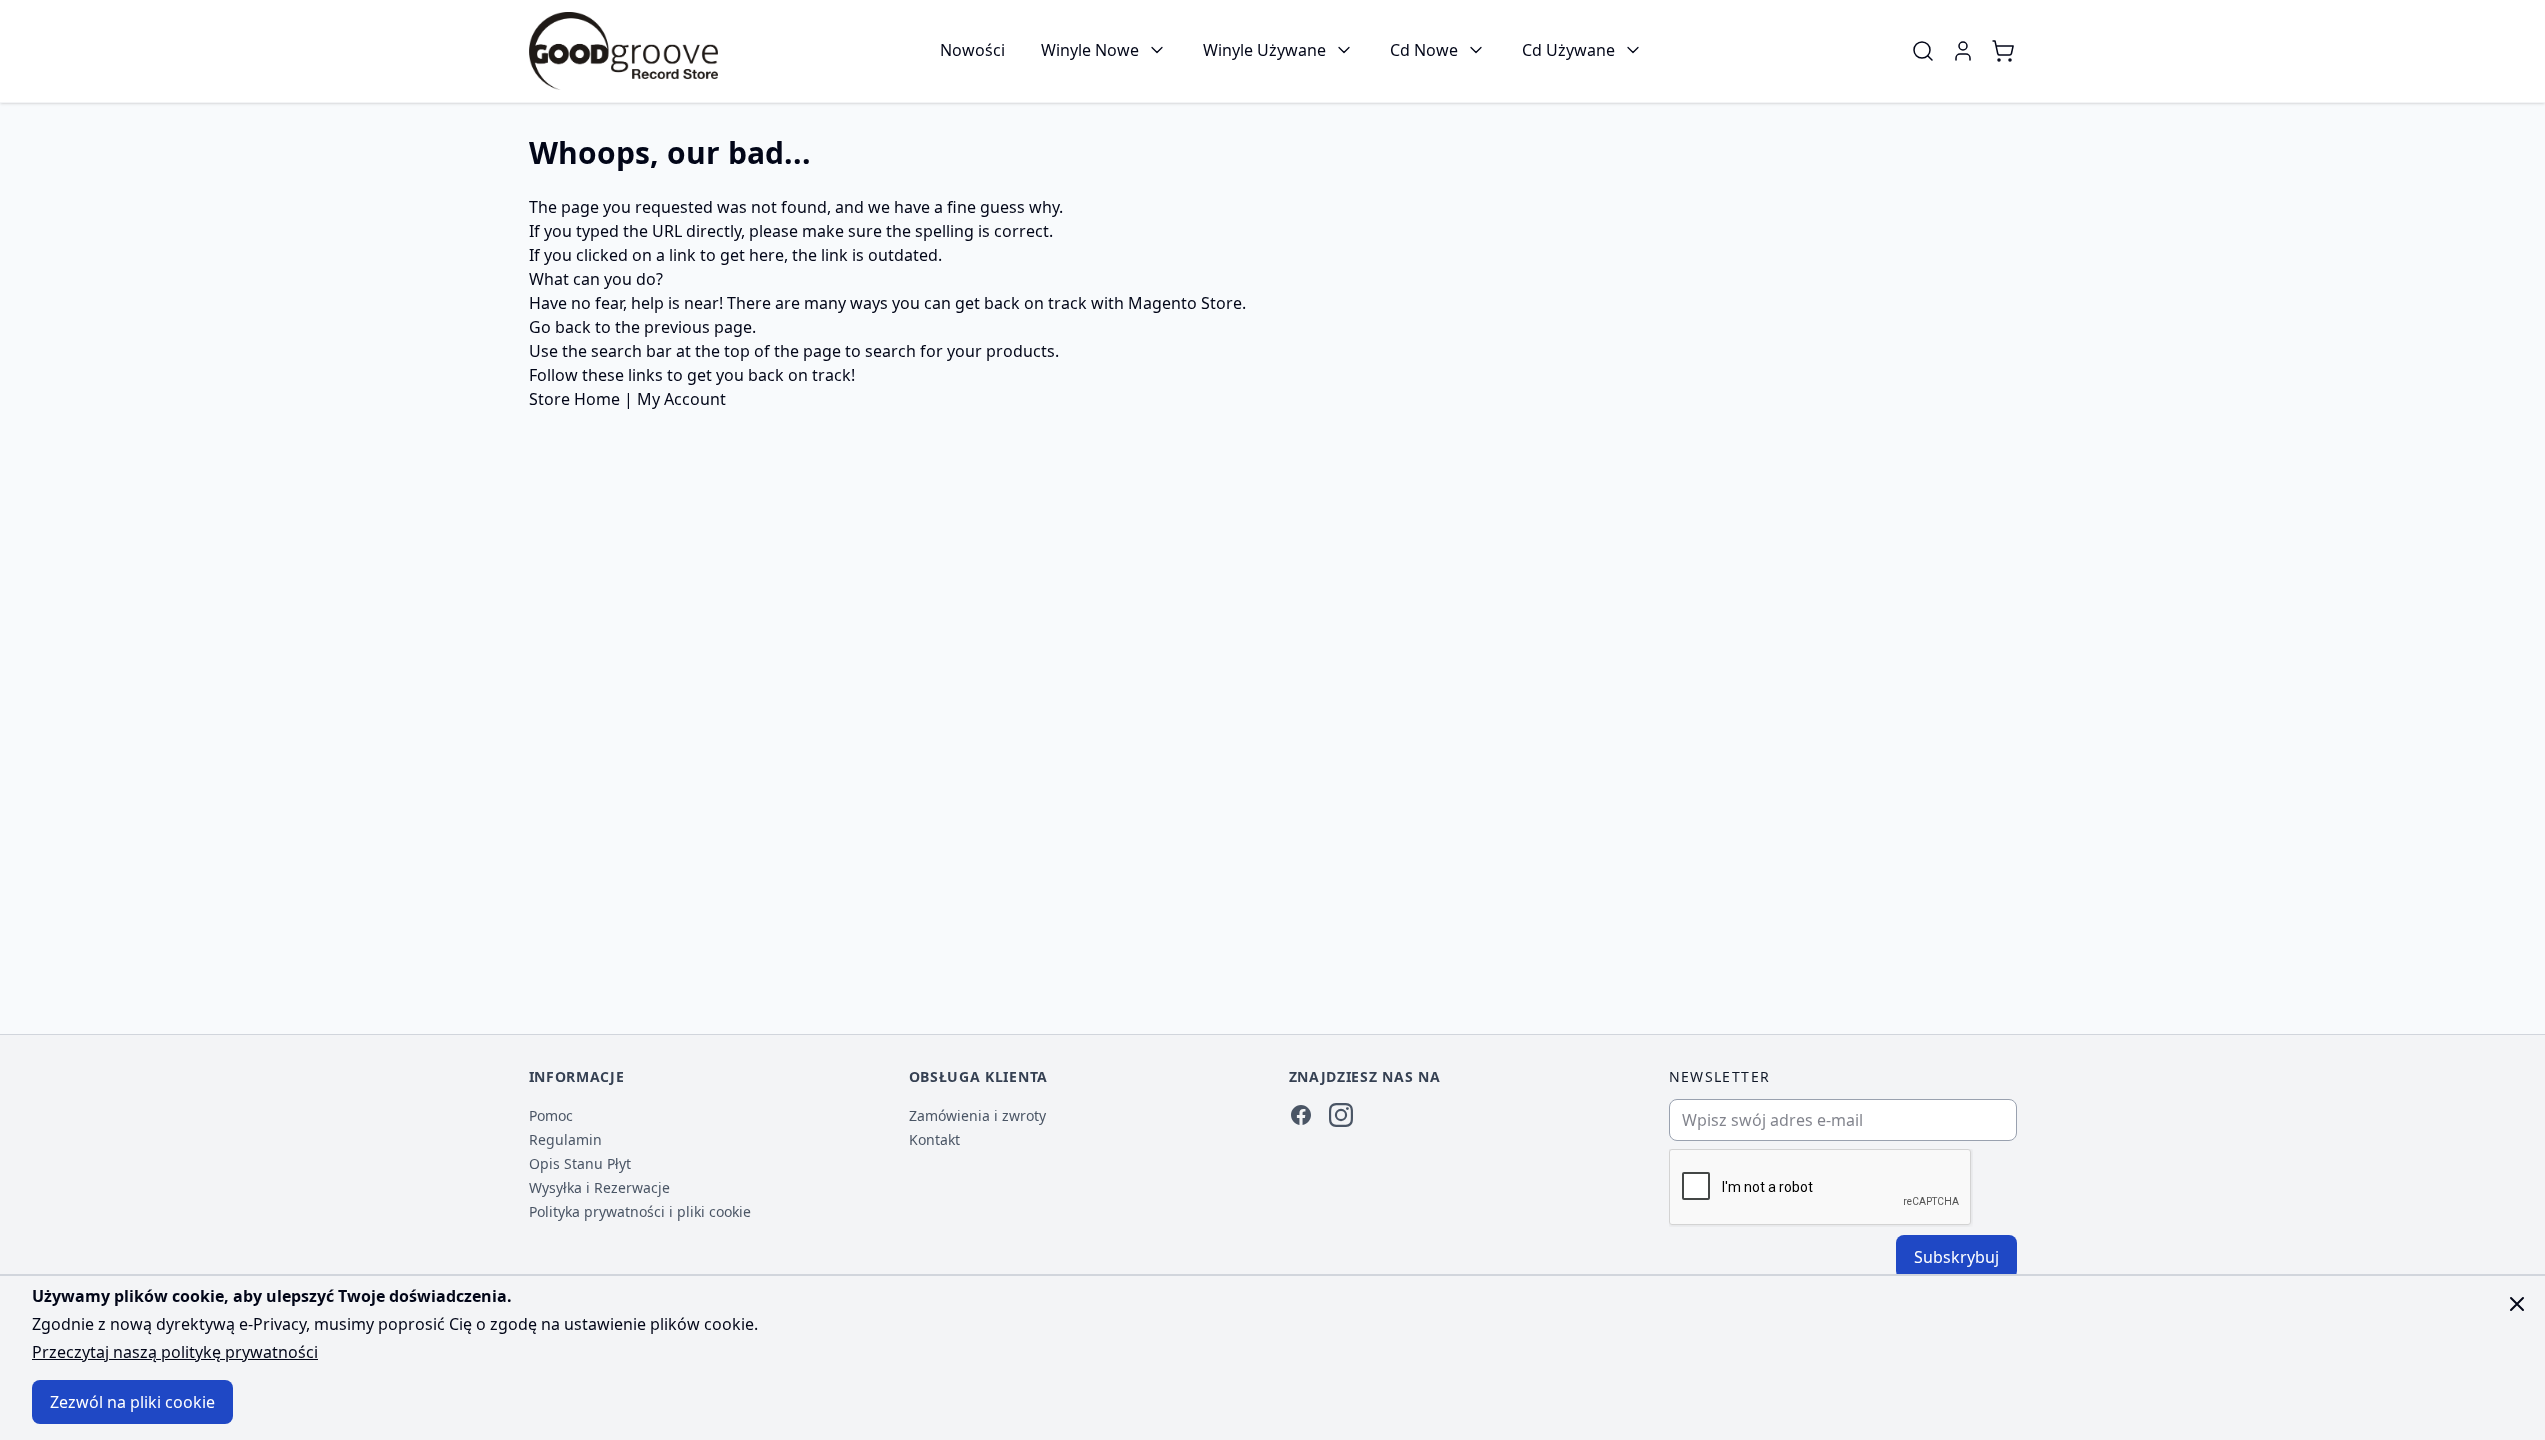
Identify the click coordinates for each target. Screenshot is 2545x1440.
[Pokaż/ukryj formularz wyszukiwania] (1923, 51)
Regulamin (565, 1139)
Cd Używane (1568, 50)
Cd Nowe (1424, 50)
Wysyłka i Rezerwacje (599, 1187)
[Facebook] (1301, 1115)
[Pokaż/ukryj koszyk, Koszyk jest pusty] (2003, 51)
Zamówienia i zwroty (977, 1115)
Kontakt (934, 1139)
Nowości (972, 50)
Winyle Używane (1264, 50)
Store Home (574, 399)
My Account (681, 399)
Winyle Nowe (1090, 50)
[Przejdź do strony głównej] (623, 51)
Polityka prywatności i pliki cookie (640, 1211)
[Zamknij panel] (2517, 1304)
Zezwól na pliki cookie (132, 1402)
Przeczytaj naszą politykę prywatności (175, 1352)
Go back (560, 327)
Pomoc (551, 1115)
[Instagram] (1341, 1115)
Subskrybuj (1956, 1257)
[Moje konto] (1963, 51)
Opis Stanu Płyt (580, 1163)
